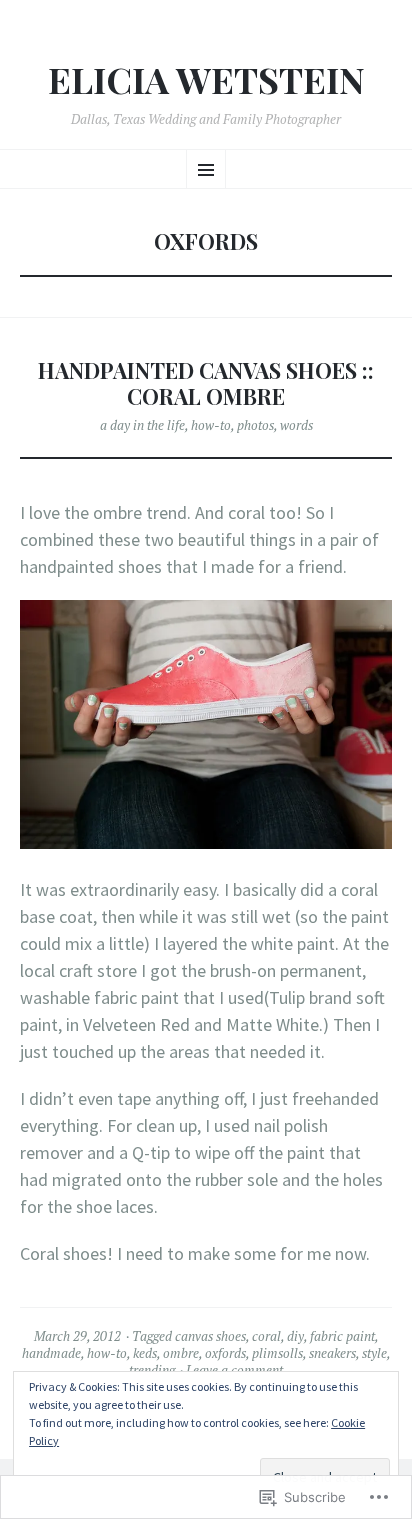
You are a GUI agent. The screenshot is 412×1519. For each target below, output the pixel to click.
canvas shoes (210, 1336)
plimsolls (277, 1353)
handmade (51, 1353)
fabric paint (342, 1336)
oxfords (225, 1353)
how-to (211, 425)
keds (145, 1353)
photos (255, 425)
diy (295, 1336)
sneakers (332, 1353)
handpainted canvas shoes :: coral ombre (206, 383)
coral (266, 1336)
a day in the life (142, 425)
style (374, 1353)
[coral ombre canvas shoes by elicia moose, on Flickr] (206, 842)
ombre (181, 1353)
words (296, 425)
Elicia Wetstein (206, 80)
